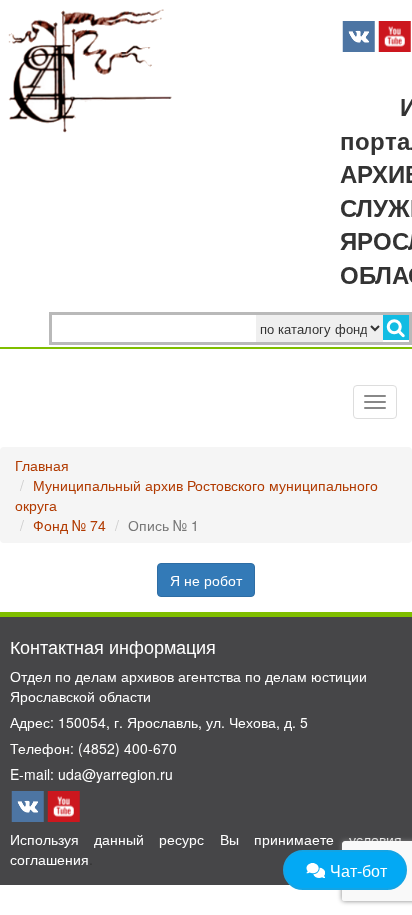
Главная (42, 465)
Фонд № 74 (69, 525)
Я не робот (206, 580)
